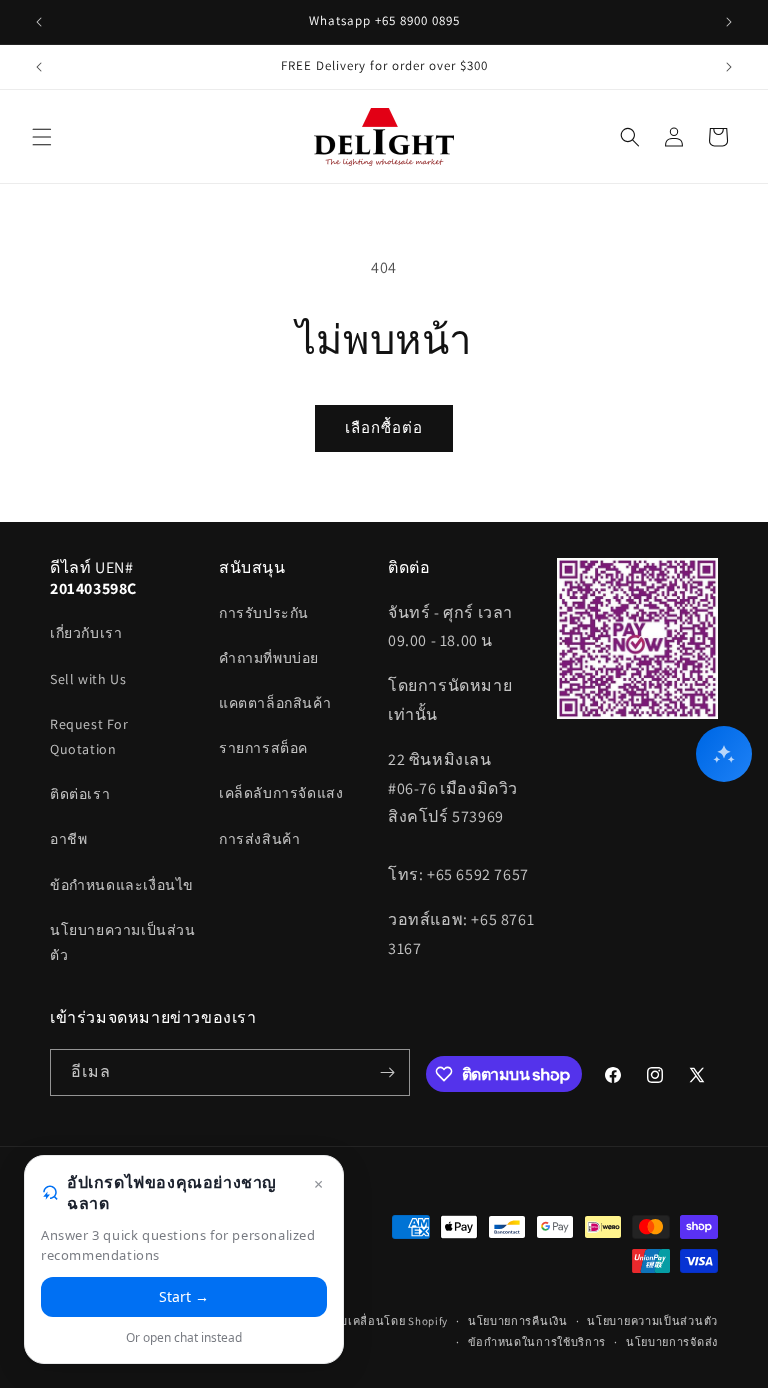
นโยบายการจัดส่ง (672, 1342)
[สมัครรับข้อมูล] (387, 1072)
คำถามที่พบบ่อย (269, 658)
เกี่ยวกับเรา (86, 633)
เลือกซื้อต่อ (384, 427)
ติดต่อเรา (80, 794)
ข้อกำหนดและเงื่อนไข (122, 885)
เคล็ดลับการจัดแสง (281, 793)
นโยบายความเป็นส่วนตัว (123, 942)
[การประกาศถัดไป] (729, 22)
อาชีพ (68, 839)
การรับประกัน (264, 613)
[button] (42, 137)
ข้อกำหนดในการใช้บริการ (537, 1342)
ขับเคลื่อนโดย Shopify (390, 1321)
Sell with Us (88, 679)
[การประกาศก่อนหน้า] (39, 22)
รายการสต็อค (263, 748)
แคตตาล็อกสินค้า (275, 703)
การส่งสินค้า (259, 839)
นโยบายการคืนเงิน (518, 1321)
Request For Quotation (89, 736)
